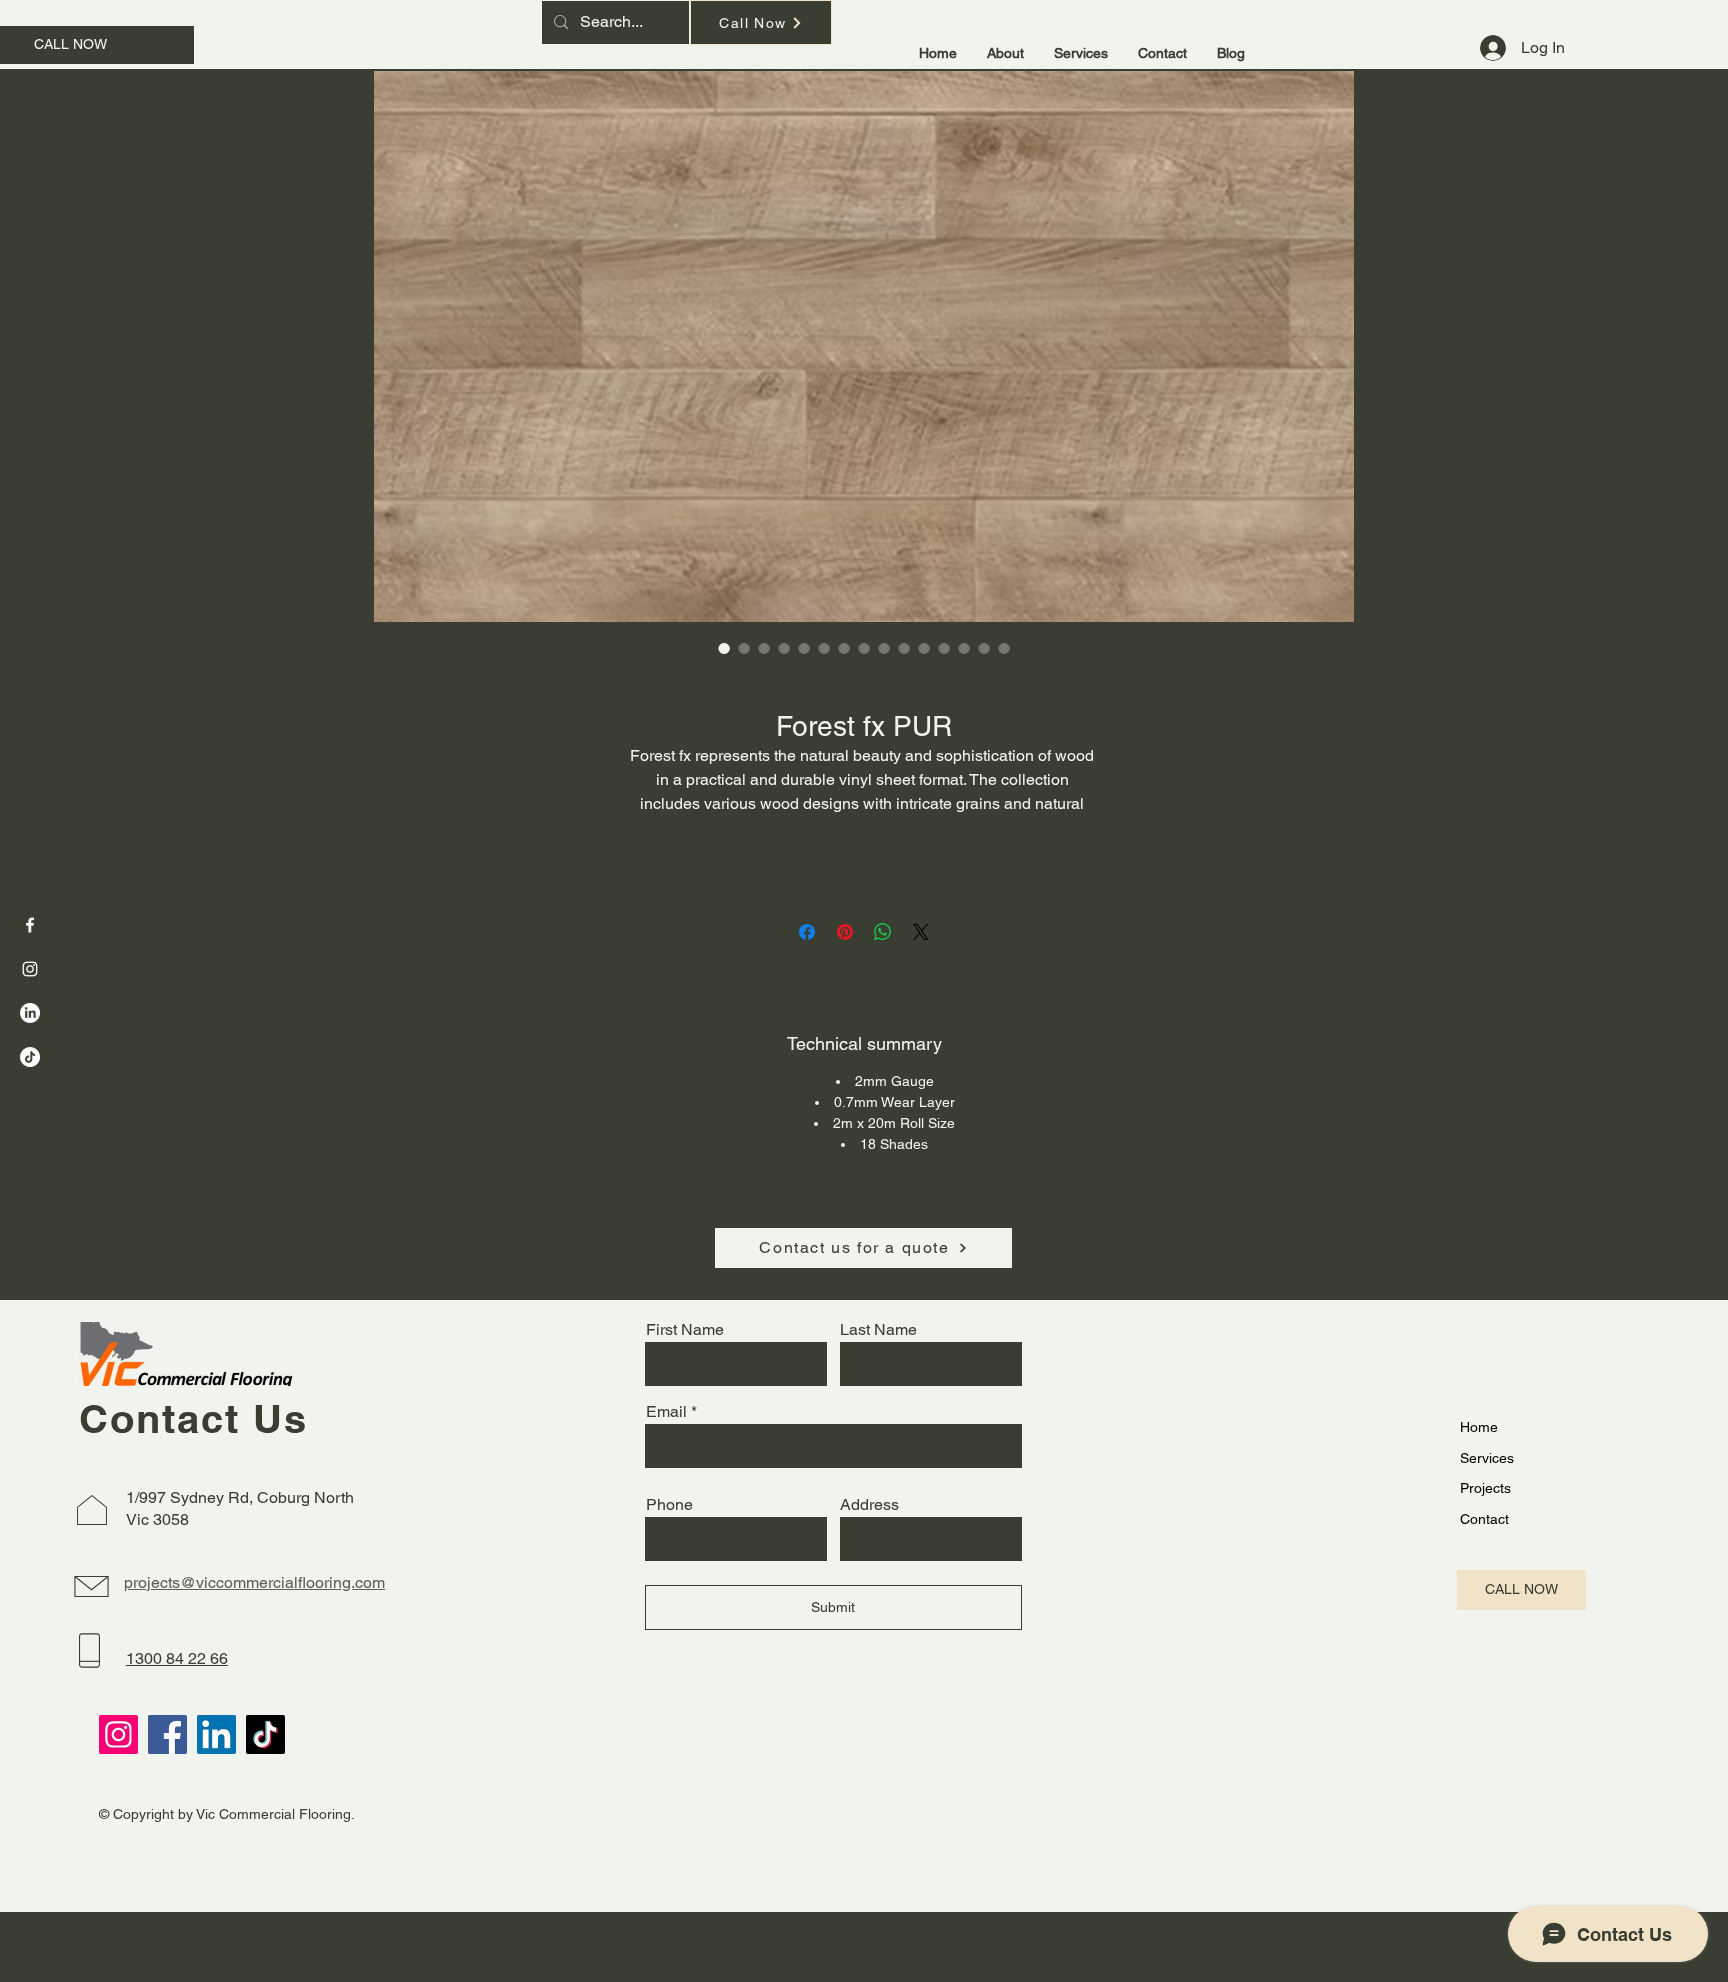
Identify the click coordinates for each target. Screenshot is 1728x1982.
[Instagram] (30, 969)
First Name (685, 1330)
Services (1487, 1458)
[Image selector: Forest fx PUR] (724, 648)
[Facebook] (30, 925)
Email (666, 1412)
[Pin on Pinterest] (845, 932)
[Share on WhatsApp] (883, 932)
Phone (669, 1505)
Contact (1484, 1519)
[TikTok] (30, 1057)
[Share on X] (921, 932)
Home (1479, 1427)
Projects (1485, 1488)
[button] (1081, 53)
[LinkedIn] (30, 1013)
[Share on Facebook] (807, 932)
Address (869, 1505)
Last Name (878, 1330)
